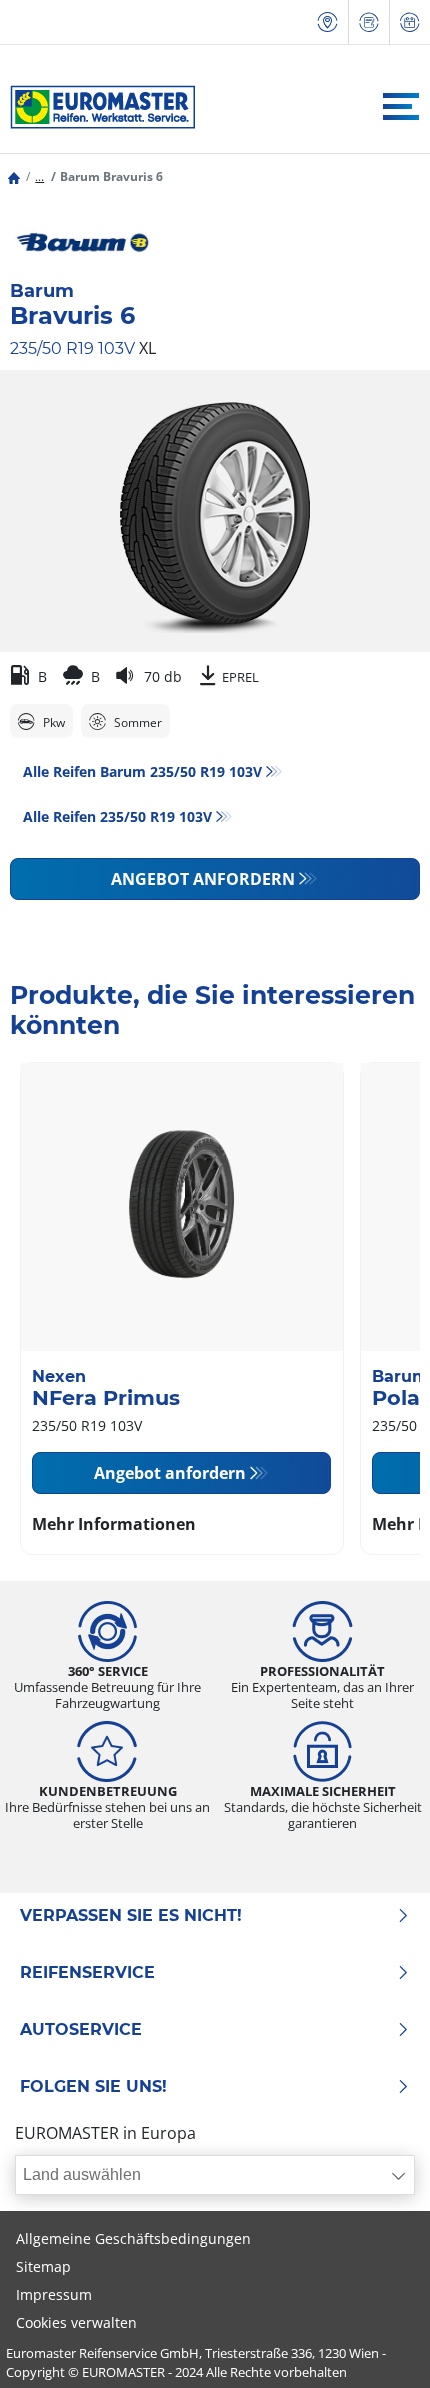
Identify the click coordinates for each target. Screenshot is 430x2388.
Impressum (54, 2294)
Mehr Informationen (114, 1524)
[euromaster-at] (97, 107)
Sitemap (43, 2266)
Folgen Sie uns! (93, 2087)
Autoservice (81, 2030)
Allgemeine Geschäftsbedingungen (133, 2238)
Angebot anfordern (203, 879)
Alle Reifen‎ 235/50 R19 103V (117, 816)
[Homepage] (14, 176)
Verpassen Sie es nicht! (131, 1916)
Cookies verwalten (76, 2322)
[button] (39, 176)
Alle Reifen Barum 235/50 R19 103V (142, 771)
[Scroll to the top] (377, 2345)
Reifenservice (87, 1973)
